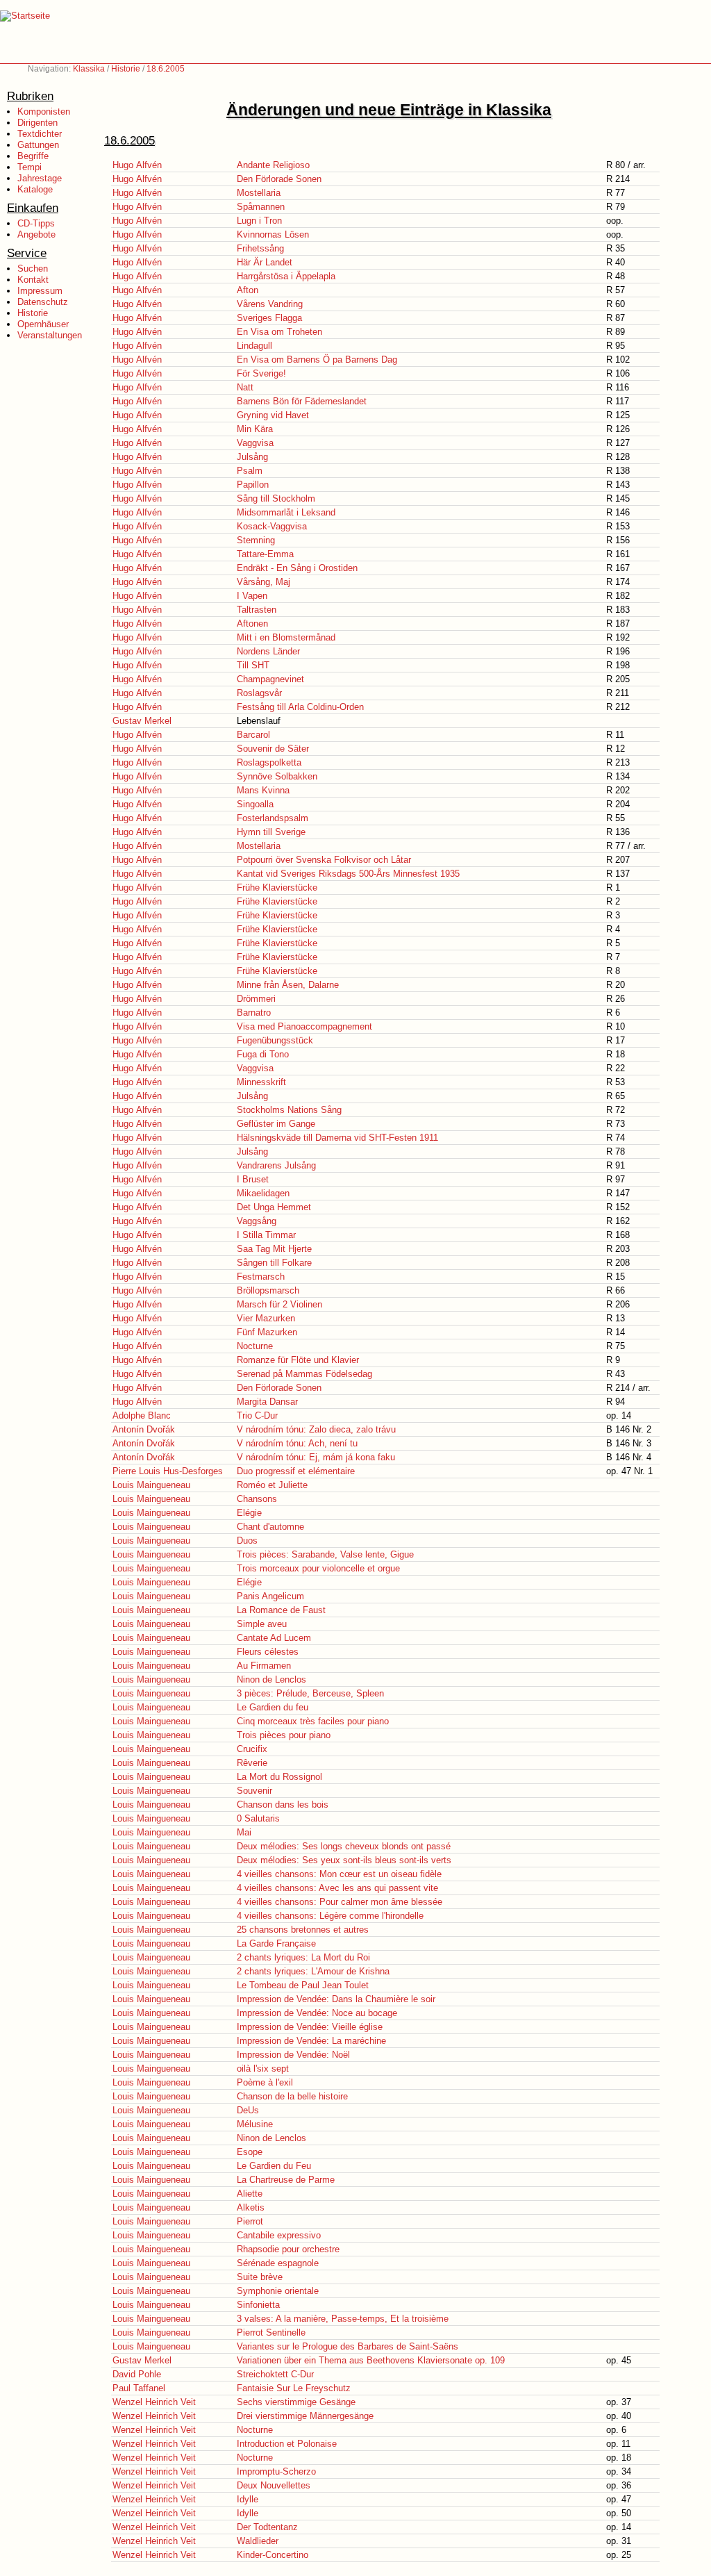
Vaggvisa (255, 443)
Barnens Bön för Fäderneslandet (302, 401)
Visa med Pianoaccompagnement (304, 1026)
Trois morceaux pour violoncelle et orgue (318, 1568)
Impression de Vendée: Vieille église (310, 2027)
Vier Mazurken (266, 1318)
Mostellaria (259, 193)
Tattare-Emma (265, 554)
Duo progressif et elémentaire (296, 1471)
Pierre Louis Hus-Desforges (168, 1471)
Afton (248, 290)
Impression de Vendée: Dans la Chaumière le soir (336, 1999)
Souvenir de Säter (273, 749)
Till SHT (253, 665)
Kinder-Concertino (273, 2555)
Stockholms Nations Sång (289, 1110)
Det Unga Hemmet (274, 1207)
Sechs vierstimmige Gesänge (296, 2402)
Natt (245, 387)
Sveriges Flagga (269, 318)
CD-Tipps (36, 223)
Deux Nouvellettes (274, 2485)
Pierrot (250, 2221)
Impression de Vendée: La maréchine (311, 2041)
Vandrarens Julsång (276, 1165)
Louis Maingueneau (151, 1485)
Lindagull (254, 346)
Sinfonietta (258, 2305)
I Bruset (253, 1179)
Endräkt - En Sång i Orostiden (297, 568)
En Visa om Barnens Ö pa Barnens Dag (317, 360)
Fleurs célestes (268, 1652)
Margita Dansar (267, 1402)
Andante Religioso (273, 165)
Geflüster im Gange (276, 1124)
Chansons (257, 1499)
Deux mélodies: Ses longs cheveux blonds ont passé (344, 1846)
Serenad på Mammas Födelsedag (304, 1374)
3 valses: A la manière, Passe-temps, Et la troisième (343, 2319)
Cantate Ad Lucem (274, 1638)
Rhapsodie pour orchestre (288, 2249)
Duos (247, 1541)
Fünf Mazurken (267, 1332)
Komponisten (44, 112)
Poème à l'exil (265, 2082)
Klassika (89, 69)
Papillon (253, 485)
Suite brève (260, 2277)
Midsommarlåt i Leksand (286, 512)
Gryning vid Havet (273, 415)
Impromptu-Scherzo (276, 2471)
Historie (126, 69)
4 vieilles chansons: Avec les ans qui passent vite (337, 1888)
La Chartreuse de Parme (286, 2180)
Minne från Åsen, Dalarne (288, 985)
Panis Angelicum (270, 1596)
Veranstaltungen (50, 335)
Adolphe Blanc (142, 1415)
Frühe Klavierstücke (277, 887)
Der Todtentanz (267, 2527)
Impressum (40, 291)
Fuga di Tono (263, 1054)
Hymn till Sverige (271, 832)
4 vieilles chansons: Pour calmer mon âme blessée (340, 1902)
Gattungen (38, 145)
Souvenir (254, 1791)
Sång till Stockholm (276, 498)
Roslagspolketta (269, 762)
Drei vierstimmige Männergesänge (305, 2416)
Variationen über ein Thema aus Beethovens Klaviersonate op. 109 (371, 2360)
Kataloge (35, 189)
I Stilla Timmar (266, 1235)
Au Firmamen (264, 1666)
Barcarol (253, 735)
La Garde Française (276, 1943)
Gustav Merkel (142, 721)
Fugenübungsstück (275, 1040)
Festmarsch (261, 1277)
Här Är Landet (265, 262)
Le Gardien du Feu (274, 2166)
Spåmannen (261, 207)
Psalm (250, 471)
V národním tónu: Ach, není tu (297, 1443)
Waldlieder (258, 2541)
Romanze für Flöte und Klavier (298, 1360)
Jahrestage (40, 178)
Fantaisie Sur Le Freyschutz (294, 2388)
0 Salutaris (258, 1818)
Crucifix (252, 1749)
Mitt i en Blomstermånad (286, 637)
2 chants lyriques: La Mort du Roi (303, 1957)
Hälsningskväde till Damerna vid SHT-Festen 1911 (337, 1138)
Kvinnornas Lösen (273, 234)
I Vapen (252, 596)
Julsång (252, 457)
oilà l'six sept (263, 2069)
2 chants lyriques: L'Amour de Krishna (313, 1971)
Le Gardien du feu (273, 1707)
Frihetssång (260, 248)
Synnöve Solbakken (277, 776)
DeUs (248, 2110)
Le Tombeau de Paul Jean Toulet (303, 1985)
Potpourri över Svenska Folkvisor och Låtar (324, 860)
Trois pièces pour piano (284, 1735)
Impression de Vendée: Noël (293, 2055)
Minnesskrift (261, 1082)
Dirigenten (37, 123)
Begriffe (33, 156)
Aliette (250, 2194)
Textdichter (40, 134)
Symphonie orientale (278, 2291)
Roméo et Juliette (272, 1485)
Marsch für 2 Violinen (279, 1304)
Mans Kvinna (263, 790)
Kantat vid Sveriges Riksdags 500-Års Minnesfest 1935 (348, 874)
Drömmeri (256, 999)
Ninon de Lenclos (271, 1679)
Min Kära (255, 429)
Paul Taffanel (139, 2388)
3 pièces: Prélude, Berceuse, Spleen (310, 1693)
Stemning (256, 540)
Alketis (251, 2207)
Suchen (33, 269)
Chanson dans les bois (283, 1805)
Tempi (30, 167)
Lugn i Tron (259, 221)
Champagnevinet (270, 679)
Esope (250, 2152)
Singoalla (255, 804)
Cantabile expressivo (279, 2235)
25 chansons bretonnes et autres (303, 1930)
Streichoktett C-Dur (275, 2374)
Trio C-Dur (257, 1415)
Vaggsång (257, 1221)
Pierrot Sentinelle (271, 2333)
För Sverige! (261, 373)
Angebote (36, 234)
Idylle (248, 2499)
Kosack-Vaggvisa (272, 526)
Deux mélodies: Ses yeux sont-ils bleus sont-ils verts (344, 1860)
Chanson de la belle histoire (292, 2096)
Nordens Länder (268, 651)
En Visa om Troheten (279, 332)
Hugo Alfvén (137, 165)
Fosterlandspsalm (273, 818)
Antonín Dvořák (144, 1429)
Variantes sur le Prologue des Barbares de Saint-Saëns (348, 2346)
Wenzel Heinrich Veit (154, 2402)
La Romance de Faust (281, 1610)
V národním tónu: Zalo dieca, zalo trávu (316, 1429)
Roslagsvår (259, 693)
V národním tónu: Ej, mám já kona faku (316, 1457)
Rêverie (252, 1763)
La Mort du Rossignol (279, 1777)
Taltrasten (257, 610)
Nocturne (255, 1346)
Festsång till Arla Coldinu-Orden (300, 707)
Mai (244, 1832)
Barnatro (254, 1013)
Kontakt (33, 280)
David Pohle (137, 2374)
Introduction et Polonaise (287, 2444)
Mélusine (255, 2124)
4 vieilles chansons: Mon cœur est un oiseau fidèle (339, 1874)
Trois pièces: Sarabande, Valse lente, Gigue (325, 1554)
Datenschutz (43, 302)
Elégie (249, 1513)
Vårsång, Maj (264, 582)
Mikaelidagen (263, 1193)
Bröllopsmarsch (268, 1290)
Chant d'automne (270, 1527)
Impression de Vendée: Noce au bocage (317, 2013)
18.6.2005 (166, 69)
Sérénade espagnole (278, 2263)
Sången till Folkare (274, 1263)
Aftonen (252, 624)
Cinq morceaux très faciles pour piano (313, 1721)
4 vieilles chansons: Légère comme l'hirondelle (330, 1916)
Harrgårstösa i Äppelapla (286, 276)
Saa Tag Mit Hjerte (274, 1249)
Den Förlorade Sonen (279, 179)
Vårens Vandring (270, 304)
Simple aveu (262, 1624)
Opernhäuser (43, 324)
